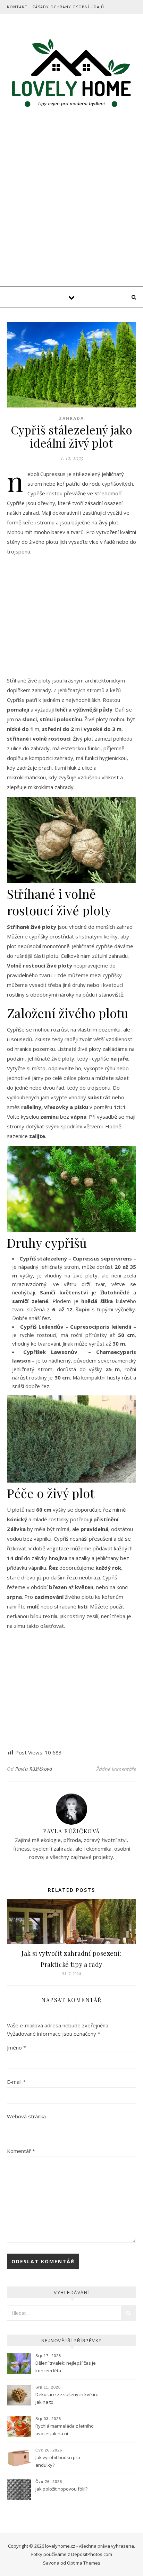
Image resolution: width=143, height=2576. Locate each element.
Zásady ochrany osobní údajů (68, 7)
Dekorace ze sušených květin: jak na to (67, 2398)
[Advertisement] (71, 212)
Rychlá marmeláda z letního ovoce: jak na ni (65, 2430)
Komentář (21, 2151)
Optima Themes (84, 2563)
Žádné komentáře (116, 1769)
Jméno (16, 2047)
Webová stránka (26, 2116)
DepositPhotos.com (92, 2554)
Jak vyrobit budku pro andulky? (58, 2461)
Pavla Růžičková (34, 1769)
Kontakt (17, 7)
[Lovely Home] (71, 74)
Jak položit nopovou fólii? (62, 2489)
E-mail (16, 2082)
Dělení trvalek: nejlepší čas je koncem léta (66, 2367)
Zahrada (71, 418)
